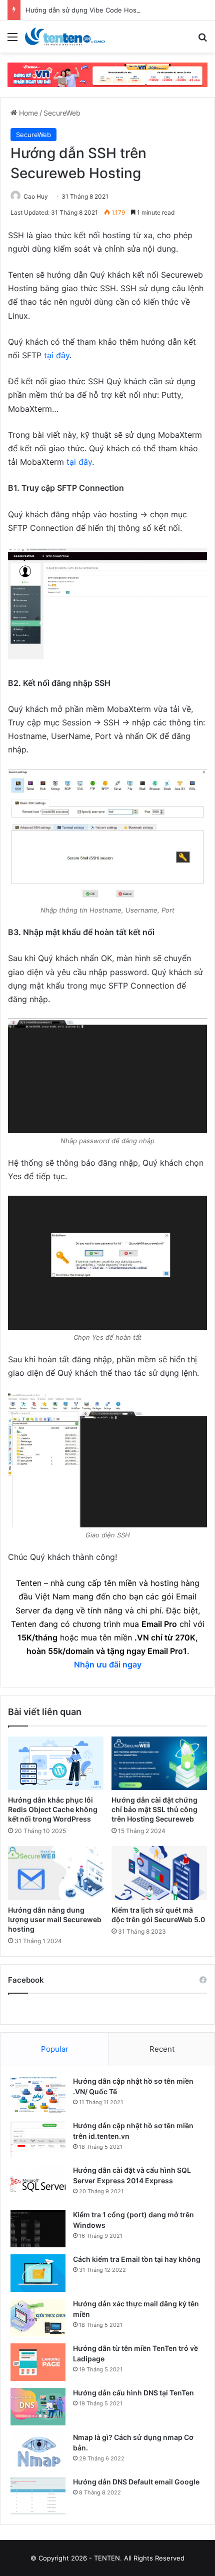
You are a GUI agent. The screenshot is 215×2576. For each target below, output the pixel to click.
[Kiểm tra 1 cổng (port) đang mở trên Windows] (38, 2229)
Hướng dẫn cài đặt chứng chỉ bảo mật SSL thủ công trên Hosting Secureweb (154, 1809)
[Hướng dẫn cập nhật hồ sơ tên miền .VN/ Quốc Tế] (38, 2095)
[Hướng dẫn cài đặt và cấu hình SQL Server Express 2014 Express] (38, 2184)
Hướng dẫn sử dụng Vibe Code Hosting (87, 10)
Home (27, 113)
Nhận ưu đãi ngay (108, 1664)
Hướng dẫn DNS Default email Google (136, 2482)
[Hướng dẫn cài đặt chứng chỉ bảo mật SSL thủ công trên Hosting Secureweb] (159, 1764)
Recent (162, 2049)
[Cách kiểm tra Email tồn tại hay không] (38, 2273)
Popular (55, 2049)
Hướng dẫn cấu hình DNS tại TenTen (133, 2393)
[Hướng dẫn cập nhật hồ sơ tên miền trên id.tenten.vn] (38, 2139)
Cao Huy (36, 196)
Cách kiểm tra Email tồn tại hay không (137, 2259)
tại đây (57, 355)
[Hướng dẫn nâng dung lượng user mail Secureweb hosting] (56, 1873)
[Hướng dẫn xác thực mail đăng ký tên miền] (38, 2318)
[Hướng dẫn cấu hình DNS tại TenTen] (38, 2407)
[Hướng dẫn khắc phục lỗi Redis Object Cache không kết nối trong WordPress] (56, 1763)
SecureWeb (62, 113)
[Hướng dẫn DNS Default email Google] (38, 2496)
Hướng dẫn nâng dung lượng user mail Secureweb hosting (55, 1919)
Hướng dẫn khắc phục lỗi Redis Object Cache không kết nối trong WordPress (53, 1809)
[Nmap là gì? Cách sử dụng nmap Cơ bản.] (38, 2451)
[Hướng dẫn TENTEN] (65, 37)
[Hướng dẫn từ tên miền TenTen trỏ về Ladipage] (38, 2362)
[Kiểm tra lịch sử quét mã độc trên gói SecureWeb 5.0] (159, 1873)
